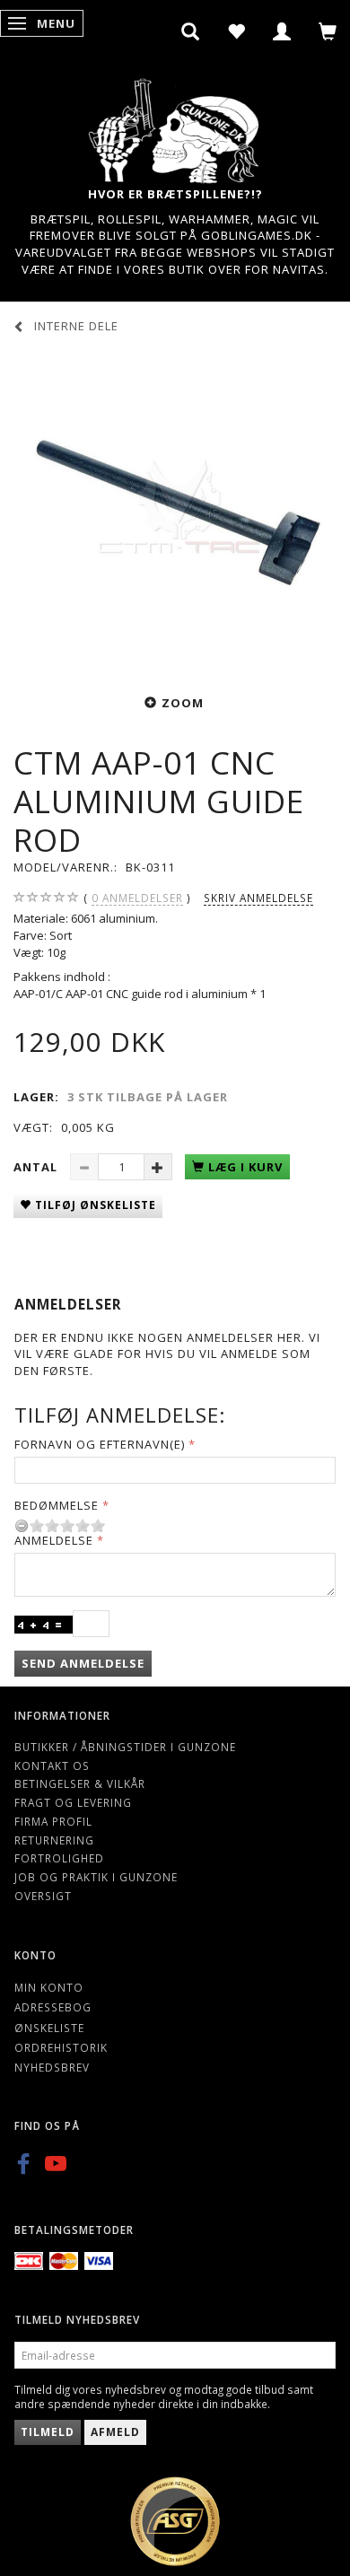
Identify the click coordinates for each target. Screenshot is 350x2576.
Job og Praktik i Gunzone (96, 1877)
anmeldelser (137, 898)
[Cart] (328, 31)
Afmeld (115, 2432)
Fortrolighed (59, 1858)
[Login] (282, 31)
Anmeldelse (54, 1540)
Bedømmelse (57, 1505)
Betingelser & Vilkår (80, 1783)
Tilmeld (48, 2432)
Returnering (54, 1840)
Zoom (183, 703)
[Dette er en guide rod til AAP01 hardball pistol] (175, 512)
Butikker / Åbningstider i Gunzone (125, 1747)
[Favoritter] (236, 31)
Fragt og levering (73, 1802)
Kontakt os (52, 1766)
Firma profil (53, 1821)
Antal (37, 1167)
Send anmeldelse (83, 1663)
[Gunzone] (175, 126)
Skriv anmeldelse (258, 898)
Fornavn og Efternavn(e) (100, 1444)
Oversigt (43, 1896)
